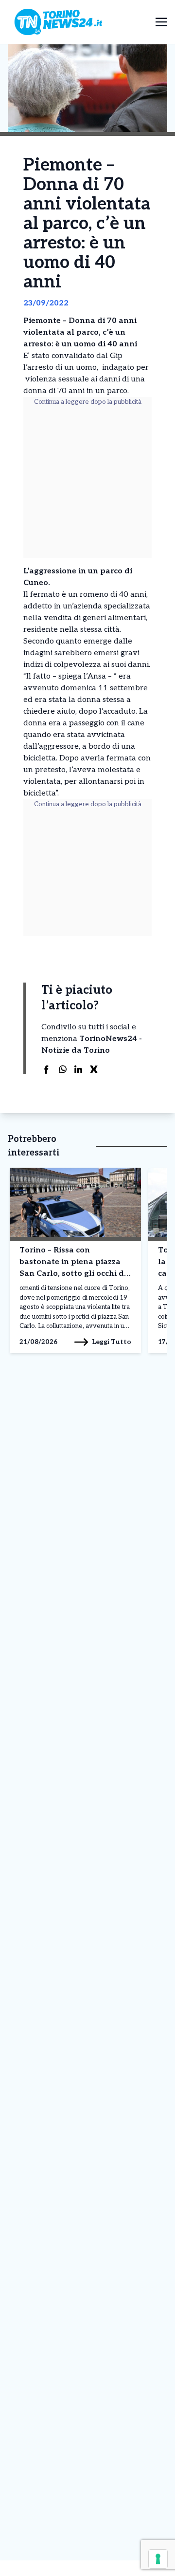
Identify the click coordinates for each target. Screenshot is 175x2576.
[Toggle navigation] (161, 22)
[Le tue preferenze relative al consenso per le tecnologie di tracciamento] (158, 2559)
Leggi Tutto (112, 1342)
